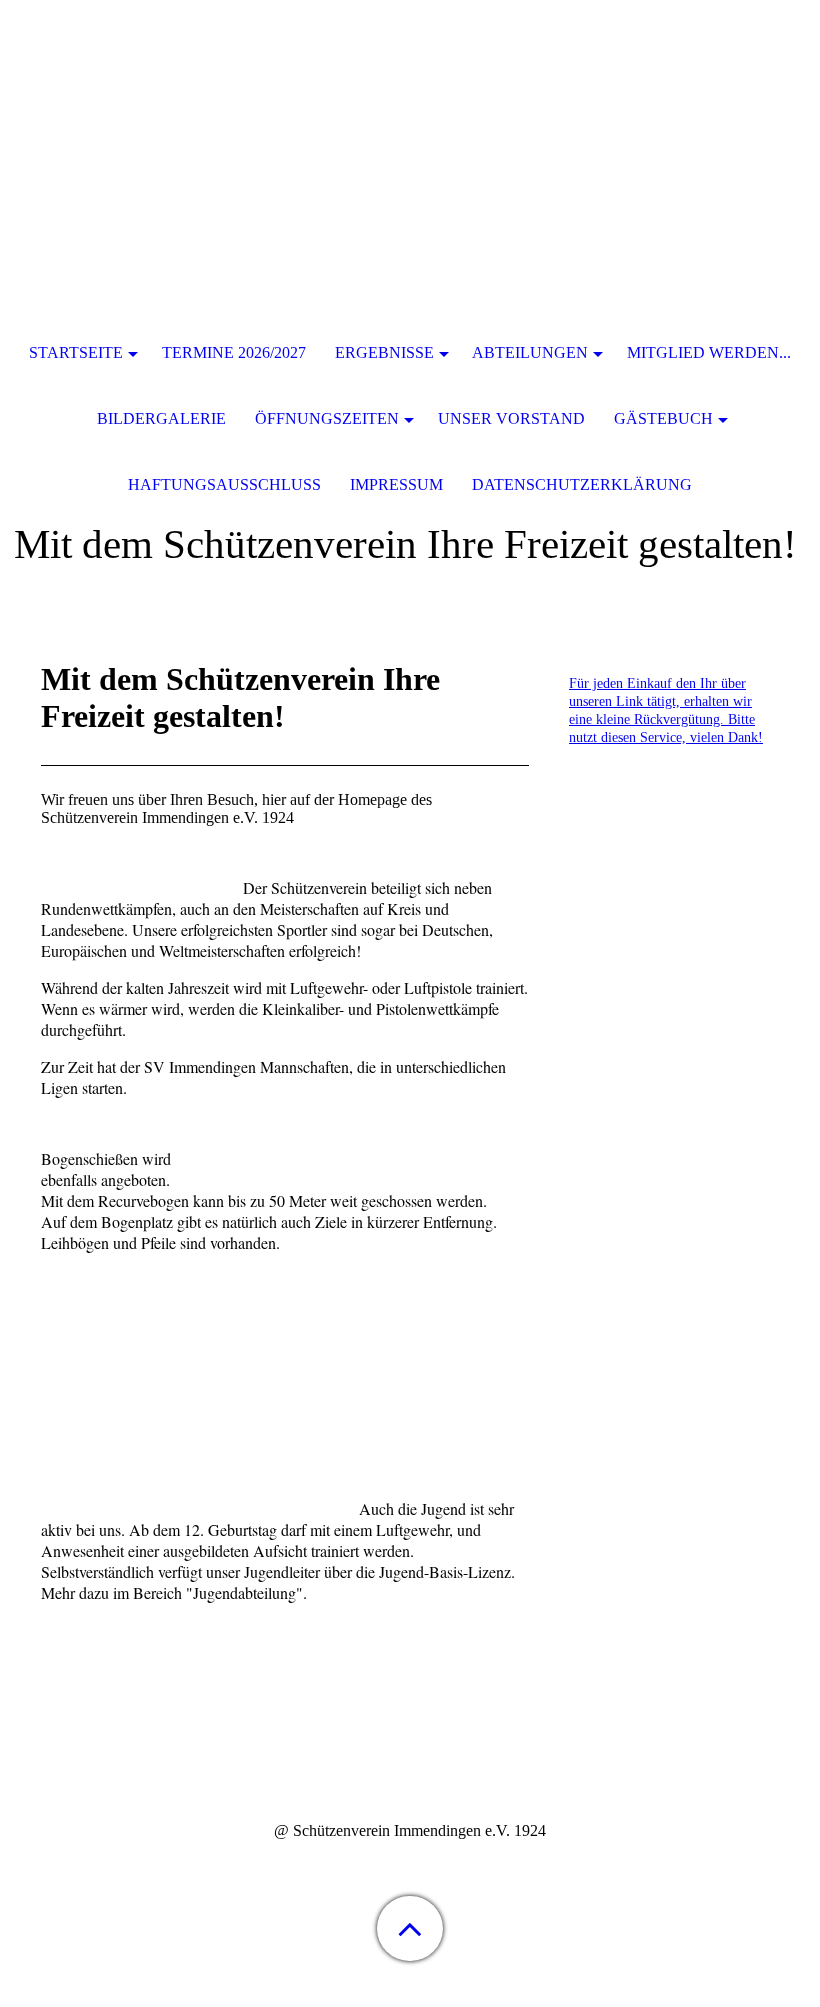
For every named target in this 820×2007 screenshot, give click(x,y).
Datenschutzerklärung (582, 484)
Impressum (396, 484)
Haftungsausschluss (224, 484)
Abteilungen (530, 352)
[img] (410, 125)
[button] (410, 1928)
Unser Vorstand (511, 418)
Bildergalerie (161, 418)
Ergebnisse (384, 352)
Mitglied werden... (709, 352)
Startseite (76, 352)
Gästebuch (663, 418)
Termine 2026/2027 (234, 352)
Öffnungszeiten (327, 418)
